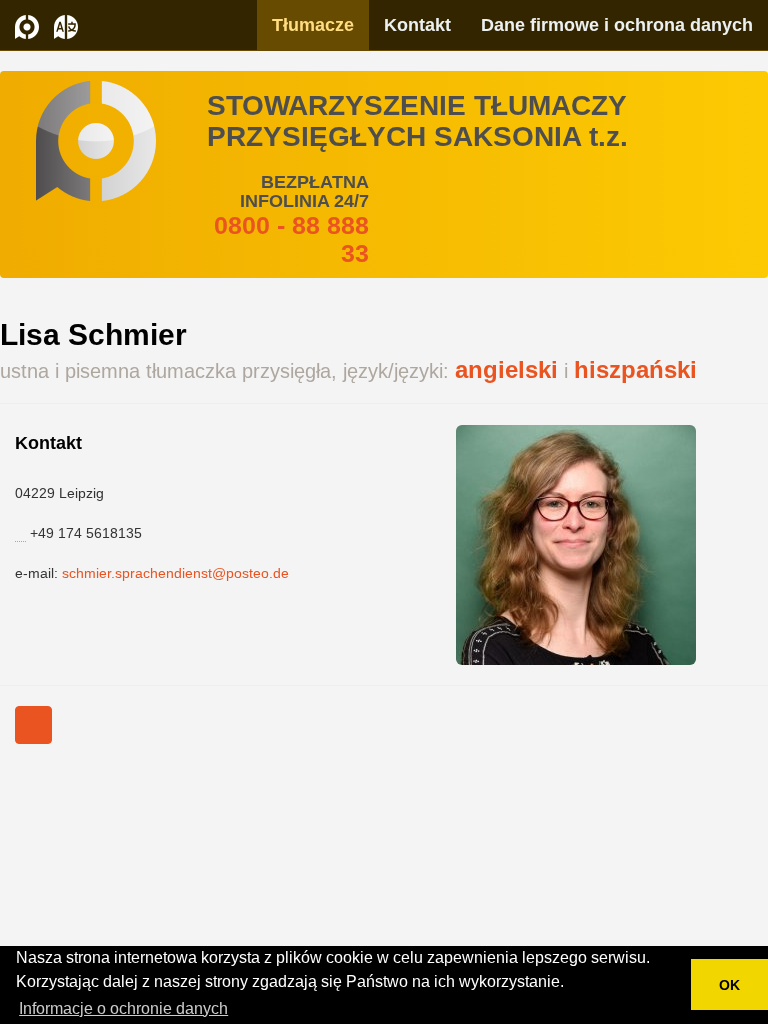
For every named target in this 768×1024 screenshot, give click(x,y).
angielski (506, 369)
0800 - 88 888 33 (291, 239)
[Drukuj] (33, 725)
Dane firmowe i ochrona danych (617, 25)
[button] (66, 25)
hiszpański (635, 369)
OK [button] (729, 985)
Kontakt (417, 25)
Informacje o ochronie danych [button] (123, 1008)
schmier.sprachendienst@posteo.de (175, 573)
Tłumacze (313, 25)
